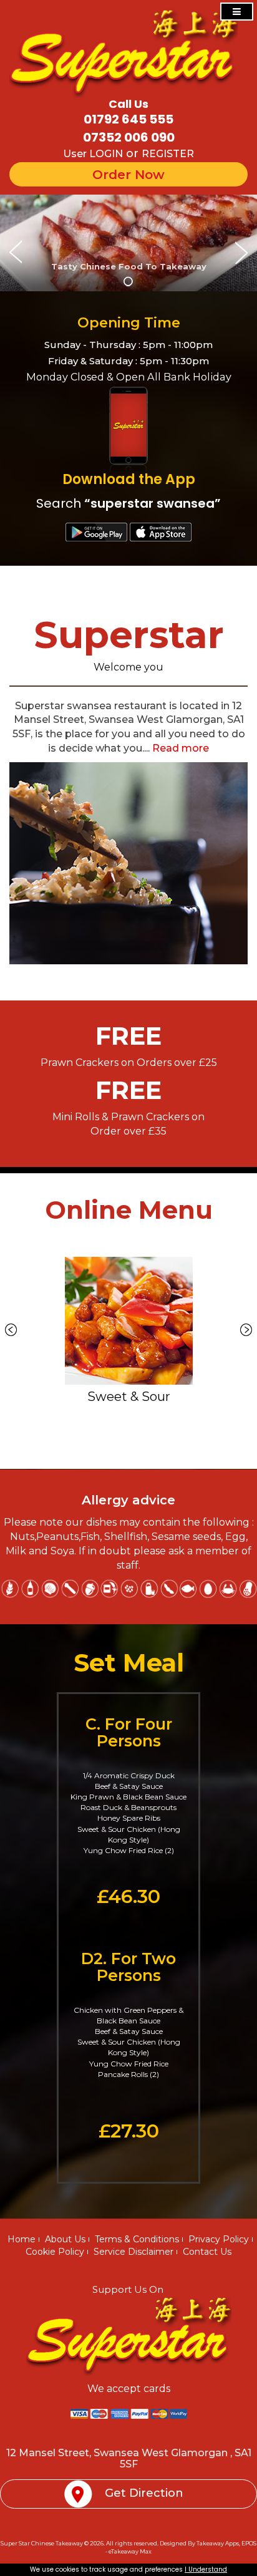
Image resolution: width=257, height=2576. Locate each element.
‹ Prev (11, 1330)
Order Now (128, 174)
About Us (65, 2239)
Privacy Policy (219, 2239)
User (76, 154)
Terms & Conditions (137, 2239)
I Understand (206, 2569)
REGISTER (168, 154)
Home (22, 2239)
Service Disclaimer (133, 2252)
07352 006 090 (129, 137)
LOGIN (106, 154)
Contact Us (207, 2252)
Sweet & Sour (129, 1397)
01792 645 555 (128, 119)
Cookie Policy (55, 2252)
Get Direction (144, 2493)
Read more (181, 748)
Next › (246, 1330)
